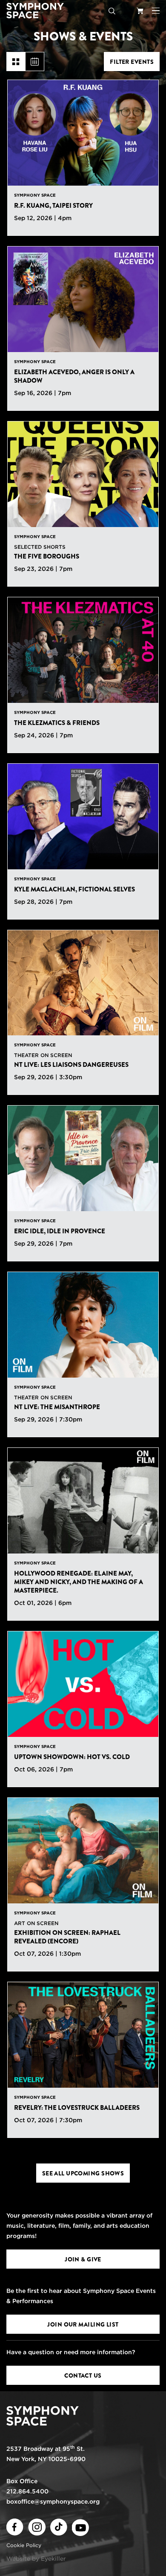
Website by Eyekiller (36, 2559)
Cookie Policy (24, 2545)
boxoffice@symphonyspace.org (53, 2501)
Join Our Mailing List (83, 2324)
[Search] (112, 11)
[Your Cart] (140, 11)
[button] (156, 11)
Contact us (83, 2375)
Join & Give (83, 2259)
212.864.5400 (27, 2491)
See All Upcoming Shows (83, 2173)
